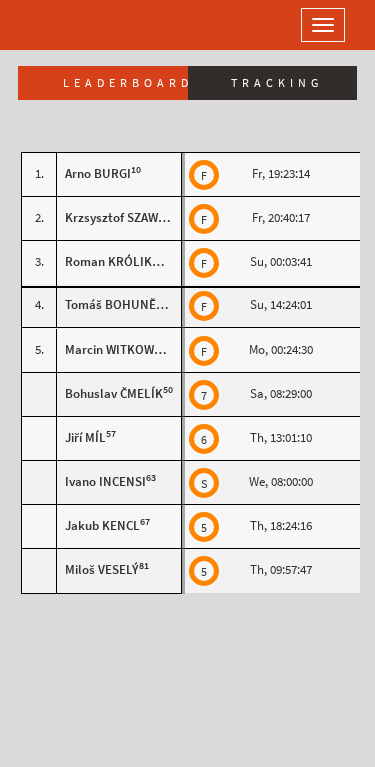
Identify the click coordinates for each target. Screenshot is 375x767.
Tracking (277, 83)
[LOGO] (80, 25)
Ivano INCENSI (105, 481)
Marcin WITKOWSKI (119, 349)
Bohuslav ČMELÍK (114, 393)
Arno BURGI (98, 173)
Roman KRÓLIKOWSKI (127, 261)
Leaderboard (125, 83)
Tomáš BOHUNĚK (114, 304)
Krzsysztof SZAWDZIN (125, 217)
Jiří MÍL (85, 437)
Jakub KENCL (102, 525)
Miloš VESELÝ (102, 569)
